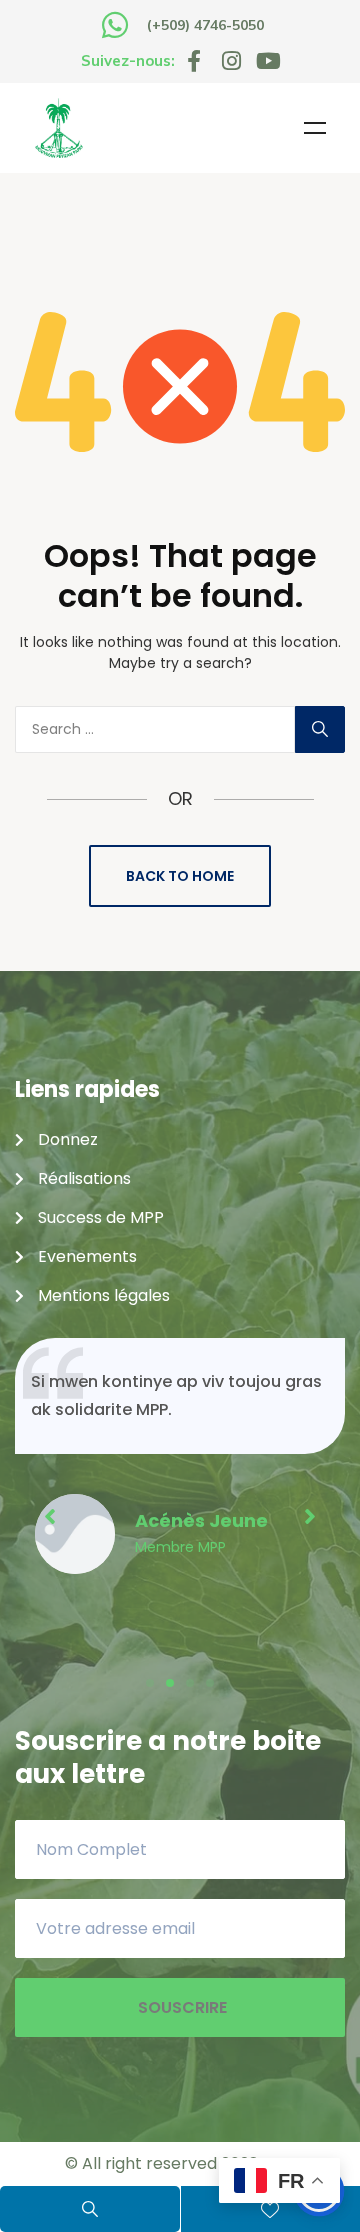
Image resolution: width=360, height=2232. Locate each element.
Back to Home (180, 876)
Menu (315, 128)
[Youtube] (268, 61)
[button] (150, 1683)
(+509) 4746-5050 (205, 25)
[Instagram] (231, 61)
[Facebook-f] (194, 61)
